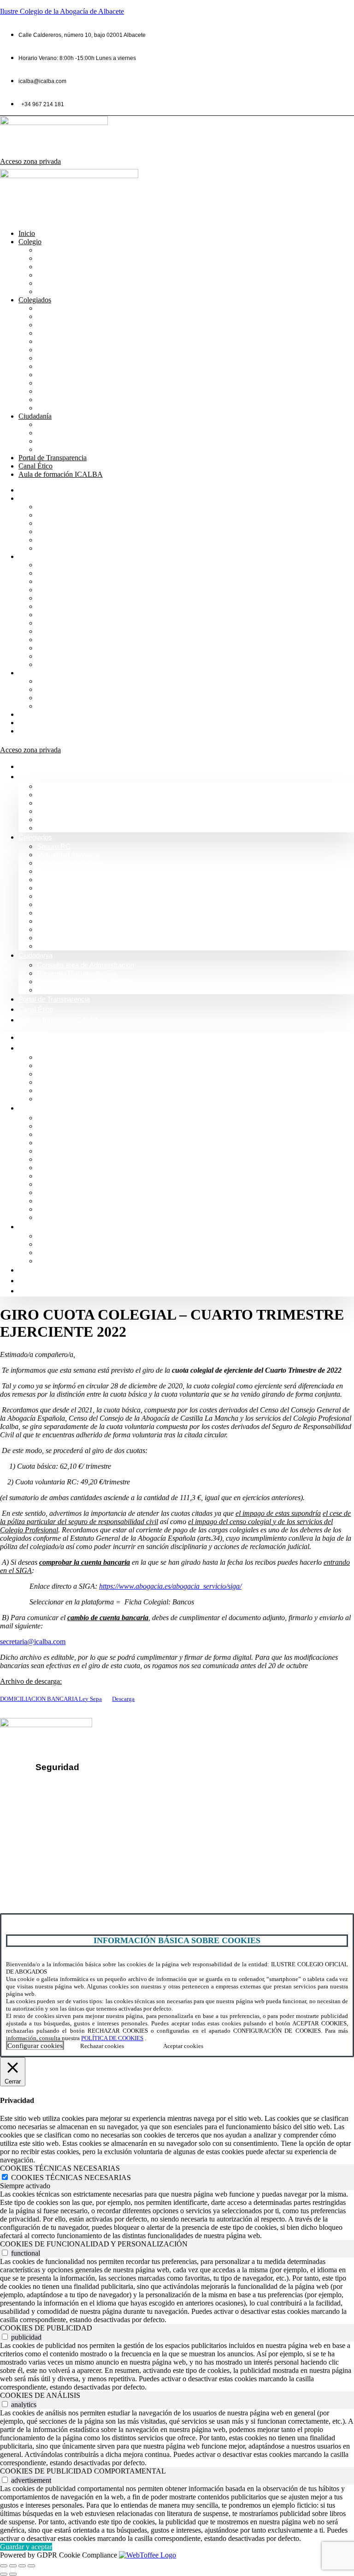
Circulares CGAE (65, 391)
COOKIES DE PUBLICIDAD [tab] (46, 2328)
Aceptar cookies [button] (183, 2046)
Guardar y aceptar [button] (26, 2547)
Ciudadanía (35, 416)
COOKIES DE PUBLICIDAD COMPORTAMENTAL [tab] (83, 2471)
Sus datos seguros (72, 1785)
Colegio (30, 242)
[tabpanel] (177, 2215)
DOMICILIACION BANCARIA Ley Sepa (51, 1699)
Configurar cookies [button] (35, 2046)
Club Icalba (56, 408)
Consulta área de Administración (90, 424)
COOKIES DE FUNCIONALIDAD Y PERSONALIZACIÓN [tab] (94, 2244)
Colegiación (57, 283)
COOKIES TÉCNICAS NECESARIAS (71, 2177)
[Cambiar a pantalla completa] (13, 2566)
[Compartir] (22, 2566)
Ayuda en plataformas (73, 325)
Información (56, 258)
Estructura (53, 275)
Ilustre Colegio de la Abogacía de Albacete (62, 11)
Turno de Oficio (62, 350)
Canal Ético (35, 466)
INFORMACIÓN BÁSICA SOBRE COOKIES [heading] (177, 1940)
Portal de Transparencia (53, 458)
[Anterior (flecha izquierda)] (4, 2574)
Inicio (27, 233)
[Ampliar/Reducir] (4, 2566)
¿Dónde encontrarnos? (45, 1852)
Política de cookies (73, 1816)
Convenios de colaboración (82, 333)
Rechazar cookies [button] (102, 2046)
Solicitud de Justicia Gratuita (83, 449)
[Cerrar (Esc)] (31, 2566)
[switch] (5, 2253)
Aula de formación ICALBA (61, 474)
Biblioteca (53, 341)
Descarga (123, 1699)
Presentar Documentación (80, 433)
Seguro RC (55, 308)
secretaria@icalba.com (33, 1642)
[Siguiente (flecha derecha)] (13, 2574)
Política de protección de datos (92, 1801)
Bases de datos (62, 358)
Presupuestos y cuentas (76, 366)
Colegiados (35, 300)
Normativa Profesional (73, 291)
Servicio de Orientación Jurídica (89, 441)
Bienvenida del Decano (75, 250)
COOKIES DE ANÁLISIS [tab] (40, 2395)
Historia (50, 267)
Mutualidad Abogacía (71, 316)
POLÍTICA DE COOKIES (112, 2038)
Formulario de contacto (44, 1868)
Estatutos (52, 375)
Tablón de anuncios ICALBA (83, 383)
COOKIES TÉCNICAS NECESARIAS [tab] (60, 2168)
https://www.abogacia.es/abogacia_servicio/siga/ (170, 1586)
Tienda (48, 399)
